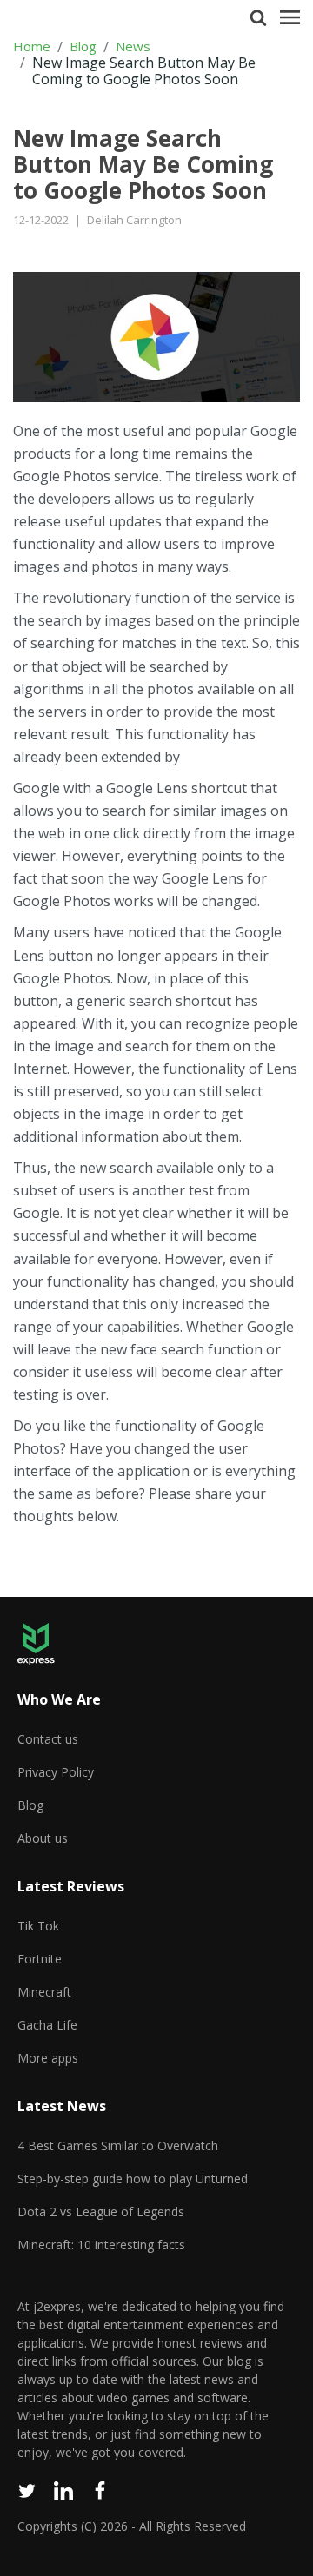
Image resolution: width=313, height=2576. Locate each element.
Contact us (48, 1739)
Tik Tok (38, 1926)
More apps (48, 2058)
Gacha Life (47, 2025)
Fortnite (40, 1959)
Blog (83, 47)
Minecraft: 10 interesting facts (101, 2245)
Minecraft (44, 1992)
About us (43, 1838)
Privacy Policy (56, 1772)
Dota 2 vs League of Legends (101, 2212)
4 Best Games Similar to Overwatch (118, 2146)
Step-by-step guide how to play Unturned (133, 2179)
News (133, 47)
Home (32, 47)
